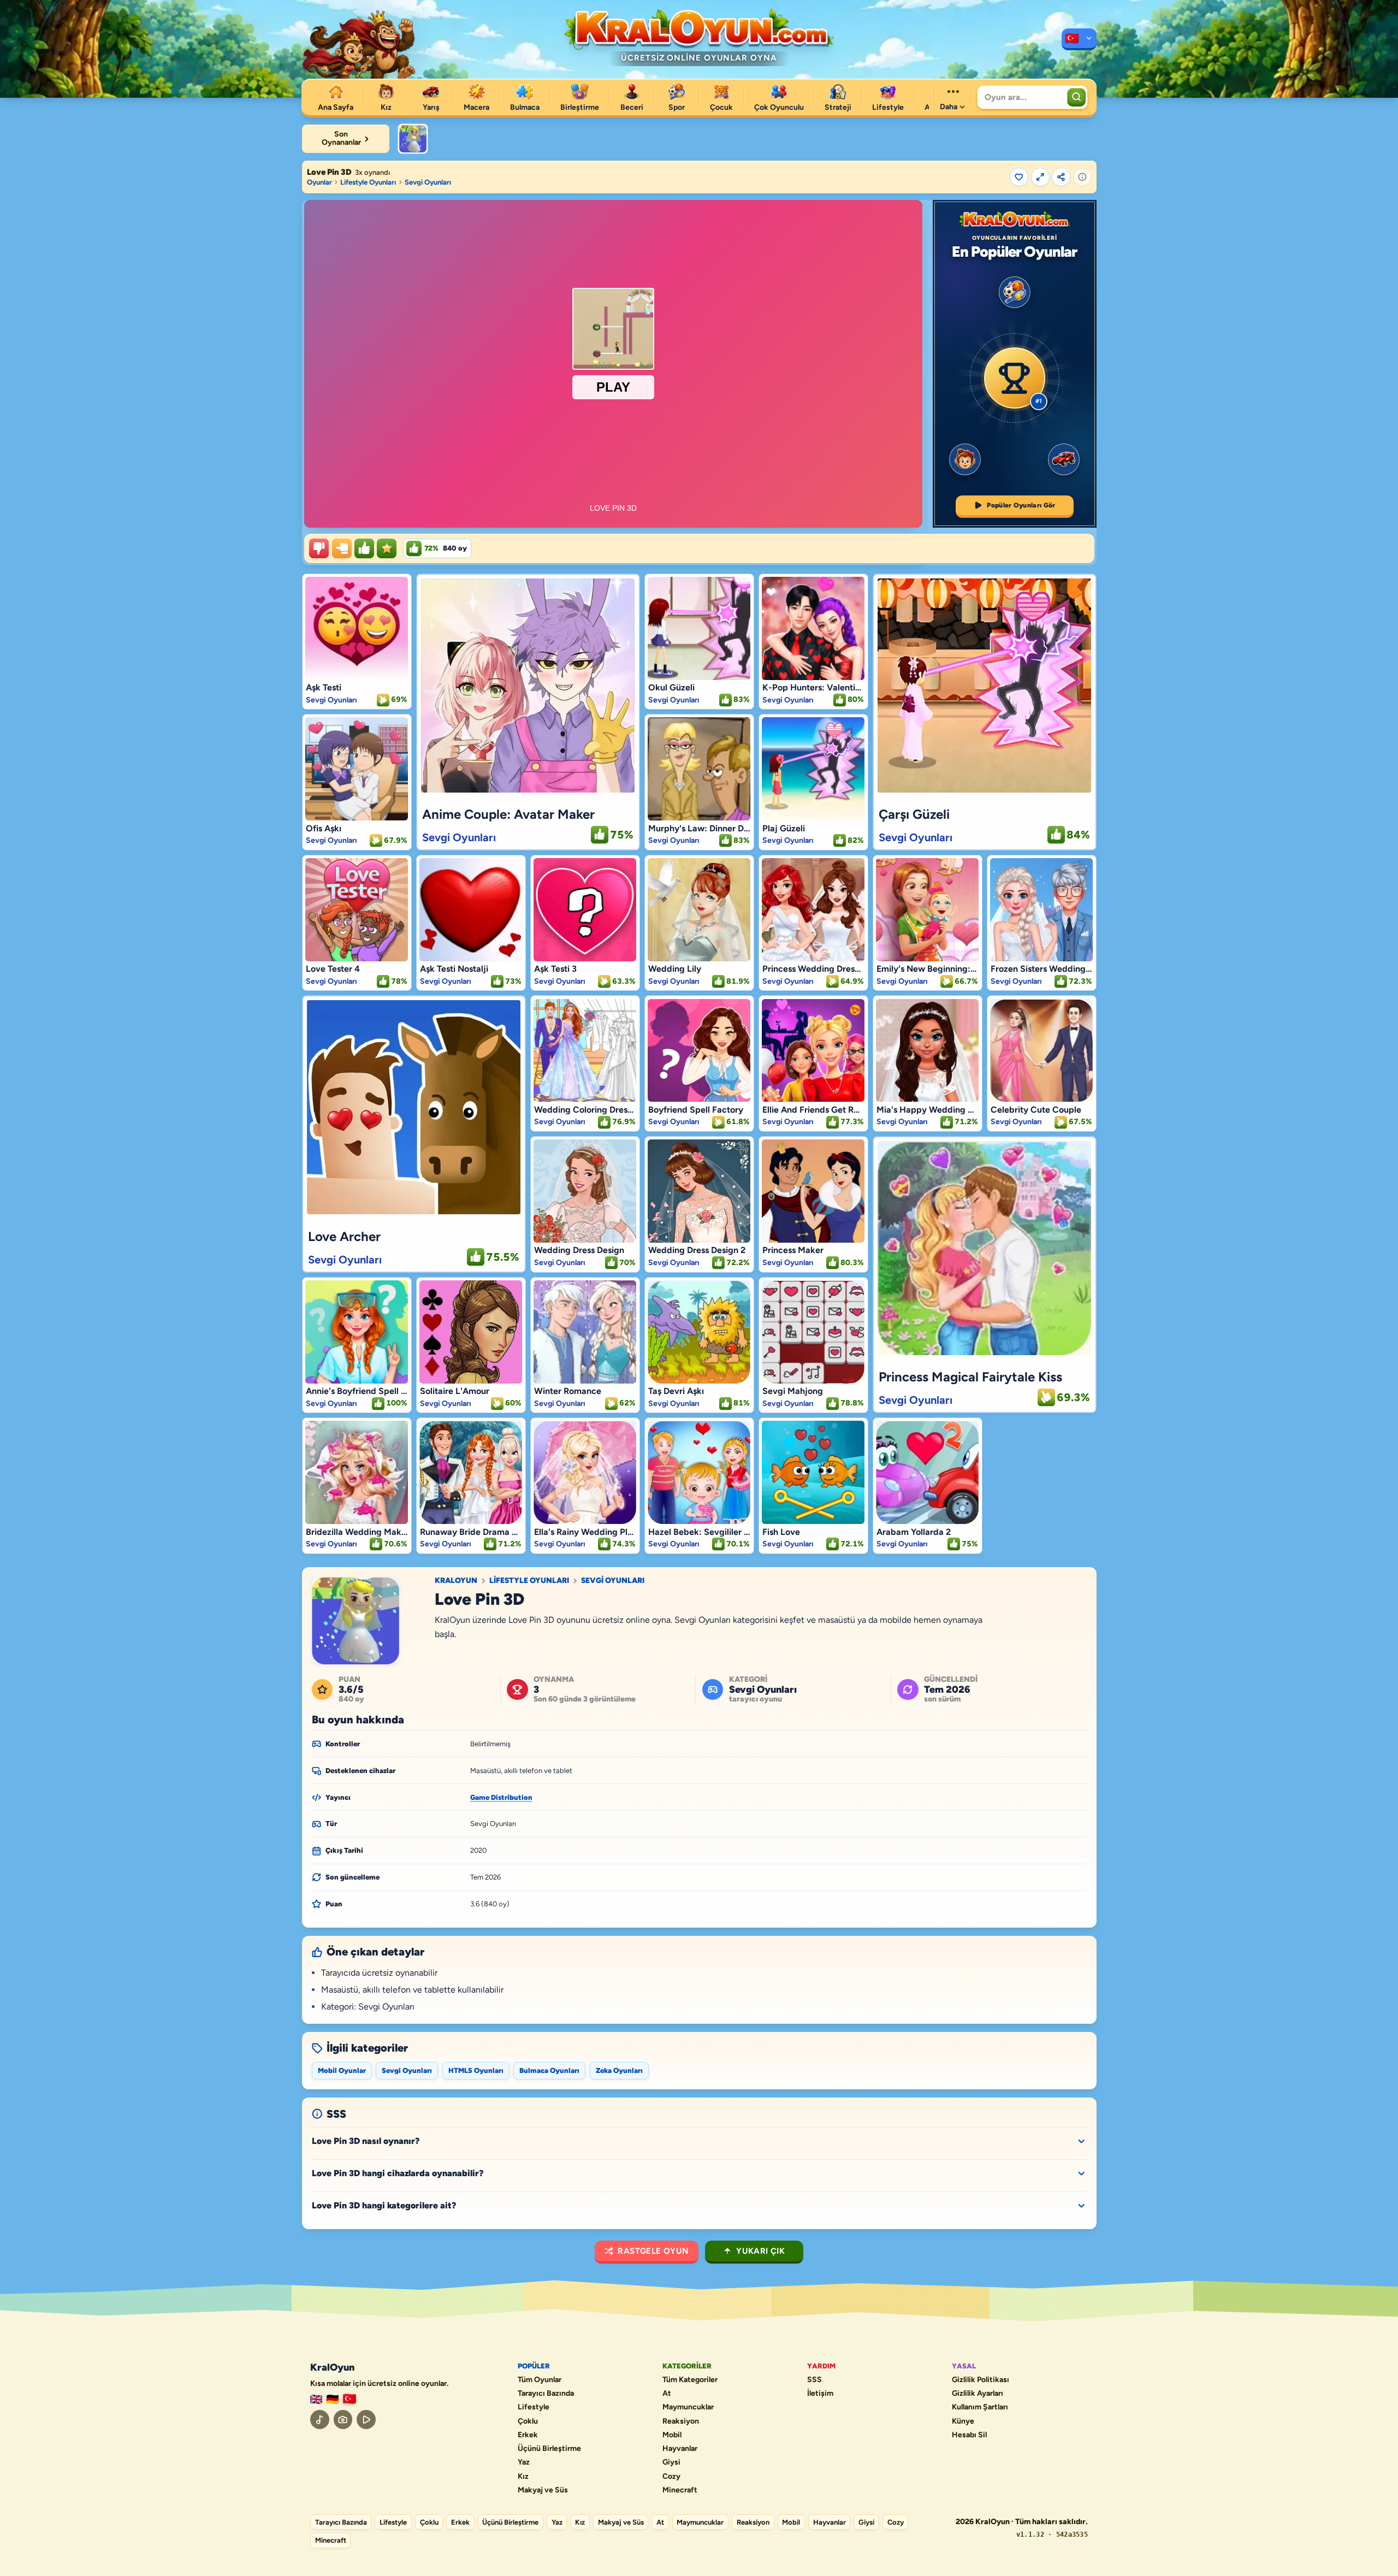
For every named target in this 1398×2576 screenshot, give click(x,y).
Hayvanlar (680, 2449)
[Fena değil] (342, 548)
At (667, 2394)
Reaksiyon (681, 2421)
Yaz (524, 2462)
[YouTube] (366, 2420)
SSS (814, 2380)
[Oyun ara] (1076, 97)
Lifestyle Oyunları (368, 182)
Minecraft (680, 2490)
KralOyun (456, 1581)
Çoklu (528, 2421)
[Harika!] (364, 548)
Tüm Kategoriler (690, 2380)
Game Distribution (501, 1797)
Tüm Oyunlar (540, 2380)
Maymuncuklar (688, 2407)
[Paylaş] (1061, 177)
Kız (523, 2477)
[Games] (316, 2399)
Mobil (672, 2435)
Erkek (528, 2435)
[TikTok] (320, 2420)
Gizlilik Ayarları (978, 2394)
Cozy (671, 2477)
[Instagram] (343, 2420)
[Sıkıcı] (319, 548)
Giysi (671, 2462)
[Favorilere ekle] (1019, 177)
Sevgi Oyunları (428, 182)
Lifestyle (534, 2407)
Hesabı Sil (969, 2435)
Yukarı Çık (760, 2251)
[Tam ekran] (1040, 177)
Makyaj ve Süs (543, 2490)
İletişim (820, 2394)
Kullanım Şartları (980, 2407)
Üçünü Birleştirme (549, 2449)
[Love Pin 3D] (413, 139)
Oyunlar (319, 182)
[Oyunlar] (1079, 39)
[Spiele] (333, 2399)
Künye (963, 2421)
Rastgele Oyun (653, 2251)
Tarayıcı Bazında (546, 2394)
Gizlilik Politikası (981, 2380)
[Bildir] (1082, 177)
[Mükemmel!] (387, 548)
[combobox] (1021, 97)
